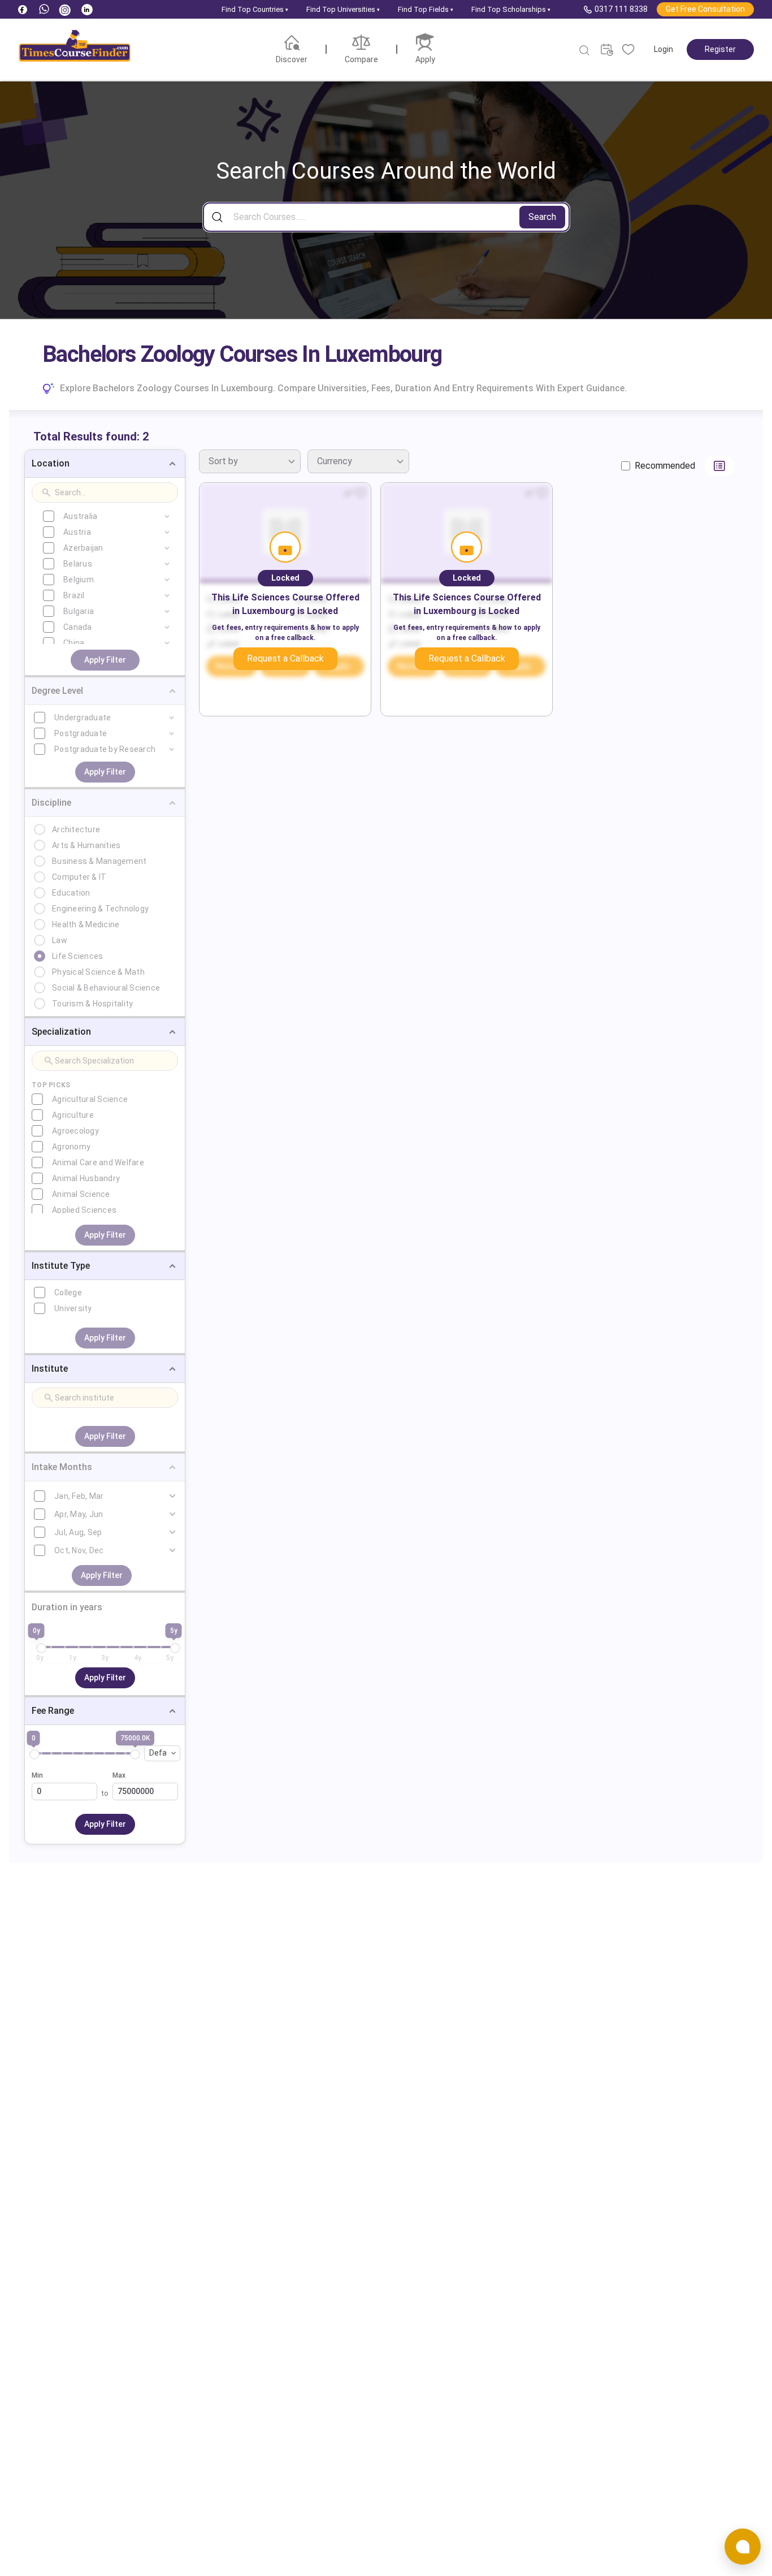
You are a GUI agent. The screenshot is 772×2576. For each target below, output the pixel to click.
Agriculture (73, 1115)
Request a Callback (285, 658)
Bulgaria (79, 611)
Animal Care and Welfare (98, 1162)
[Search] (585, 50)
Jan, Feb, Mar (79, 1496)
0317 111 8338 (621, 9)
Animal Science (81, 1194)
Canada (78, 627)
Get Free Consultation (705, 9)
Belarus (78, 564)
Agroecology (75, 1131)
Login (663, 49)
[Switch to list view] (719, 466)
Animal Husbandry (86, 1178)
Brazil (74, 595)
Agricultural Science (90, 1099)
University (73, 1308)
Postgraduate (81, 733)
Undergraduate (83, 718)
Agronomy (71, 1147)
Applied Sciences (84, 1210)
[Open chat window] (743, 2547)
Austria (77, 532)
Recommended (665, 466)
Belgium (79, 580)
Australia (80, 516)
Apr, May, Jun (79, 1514)
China (74, 643)
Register (720, 49)
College (68, 1293)
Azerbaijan (83, 548)
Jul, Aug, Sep (78, 1532)
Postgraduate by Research (105, 749)
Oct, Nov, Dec (79, 1550)
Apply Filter (105, 660)
